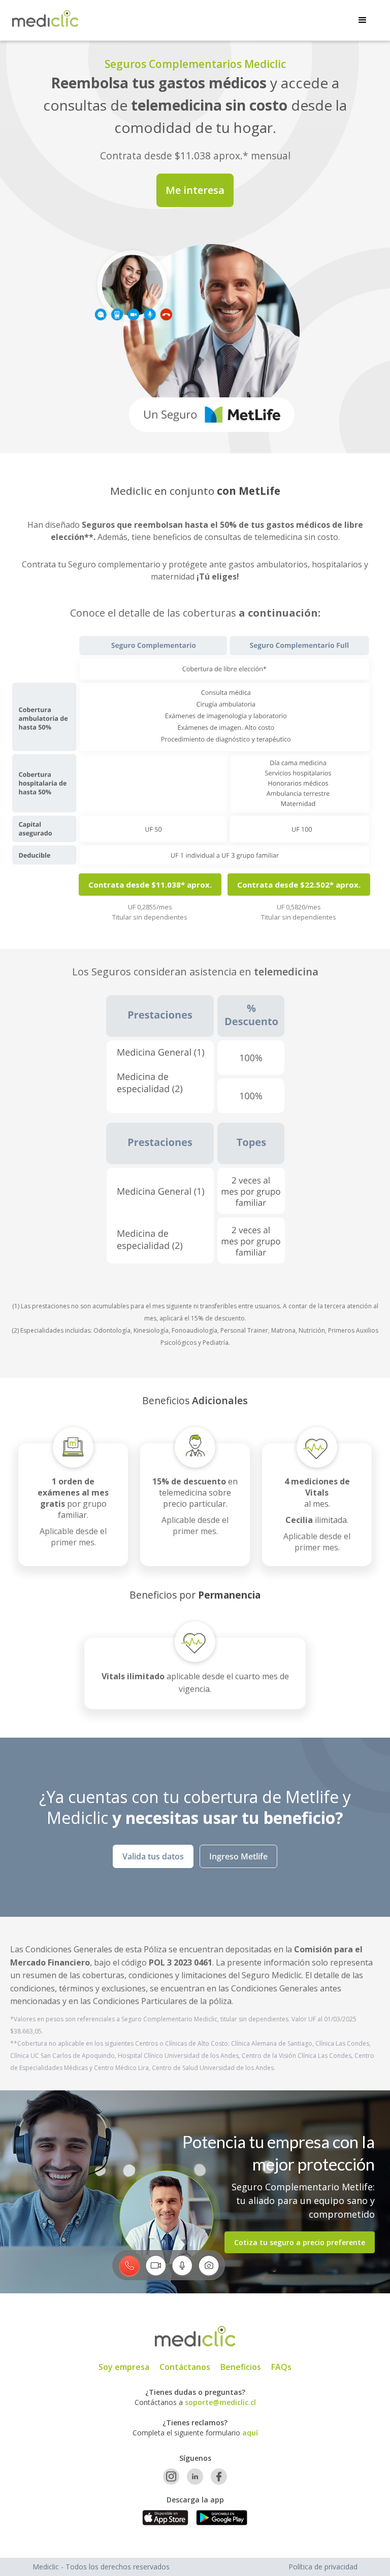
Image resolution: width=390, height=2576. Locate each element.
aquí (250, 2433)
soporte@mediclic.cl (220, 2402)
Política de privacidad (323, 2567)
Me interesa (195, 190)
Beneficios (241, 2367)
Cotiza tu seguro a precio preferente (300, 2242)
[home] (45, 19)
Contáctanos (185, 2367)
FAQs (281, 2367)
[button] (363, 20)
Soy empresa (124, 2367)
